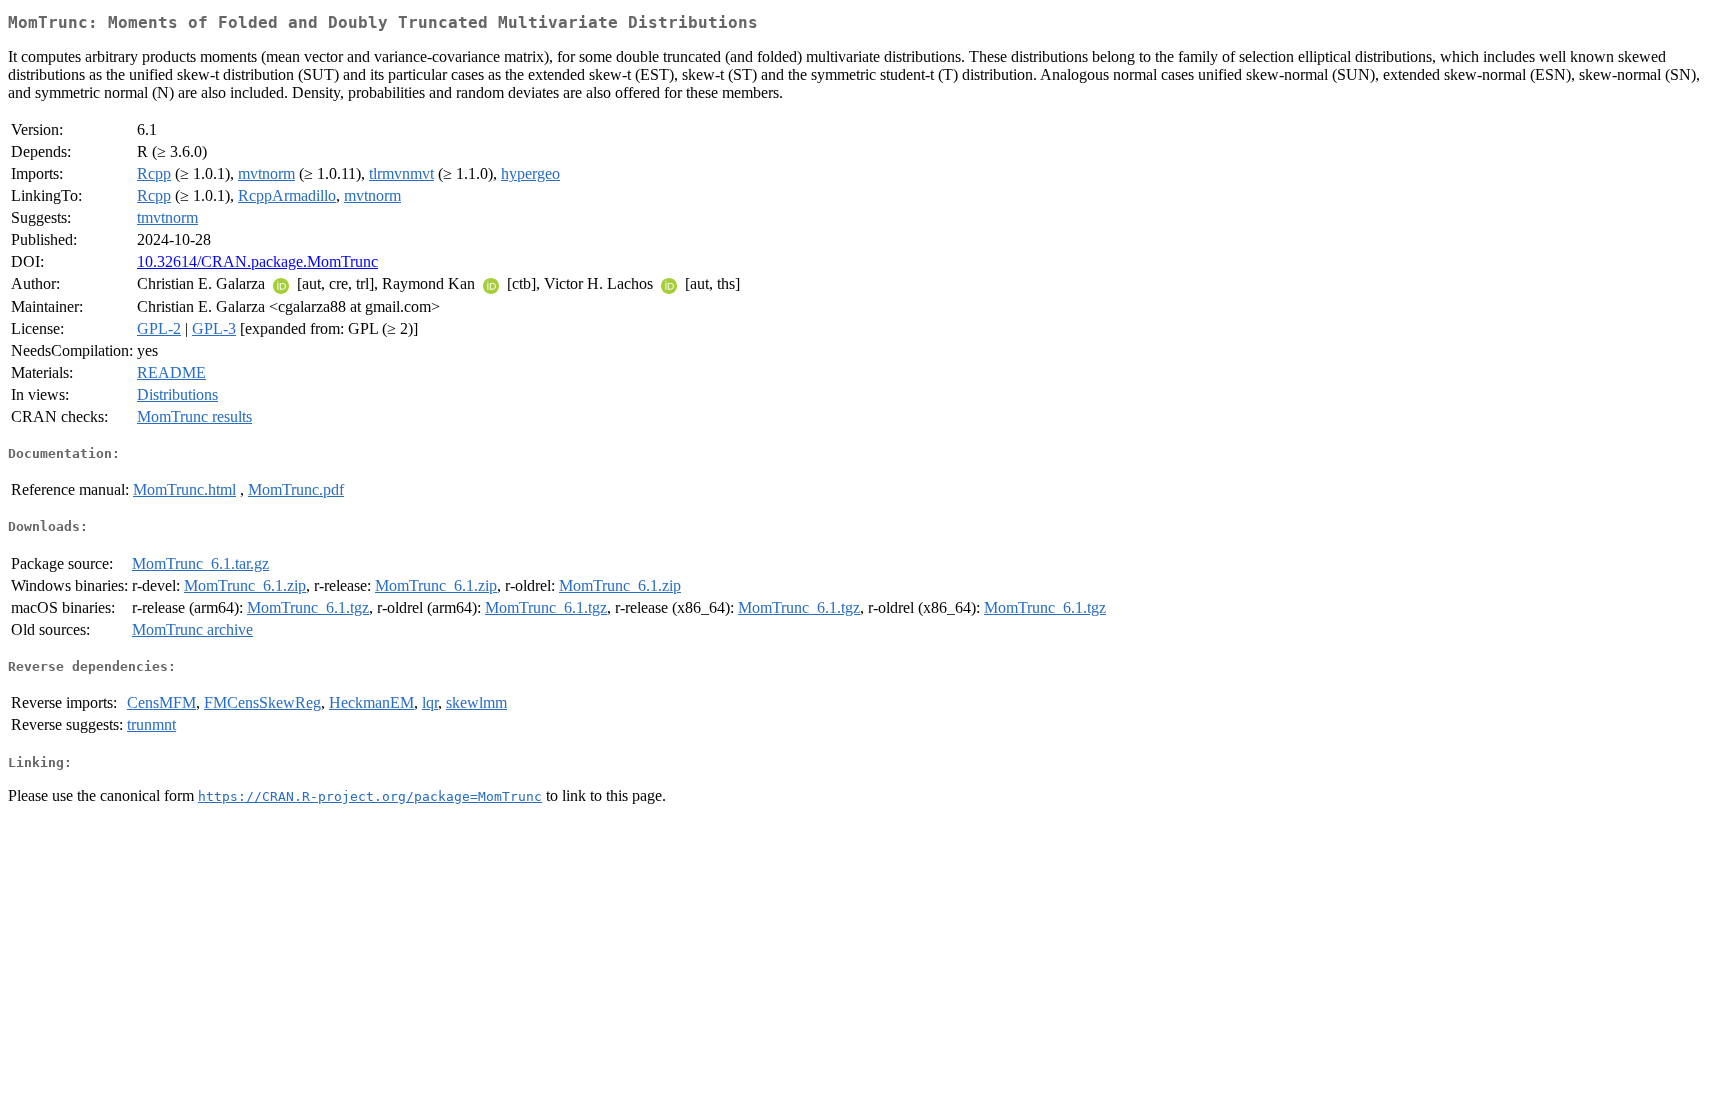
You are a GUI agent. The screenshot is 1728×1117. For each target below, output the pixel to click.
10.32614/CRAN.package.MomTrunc (257, 261)
